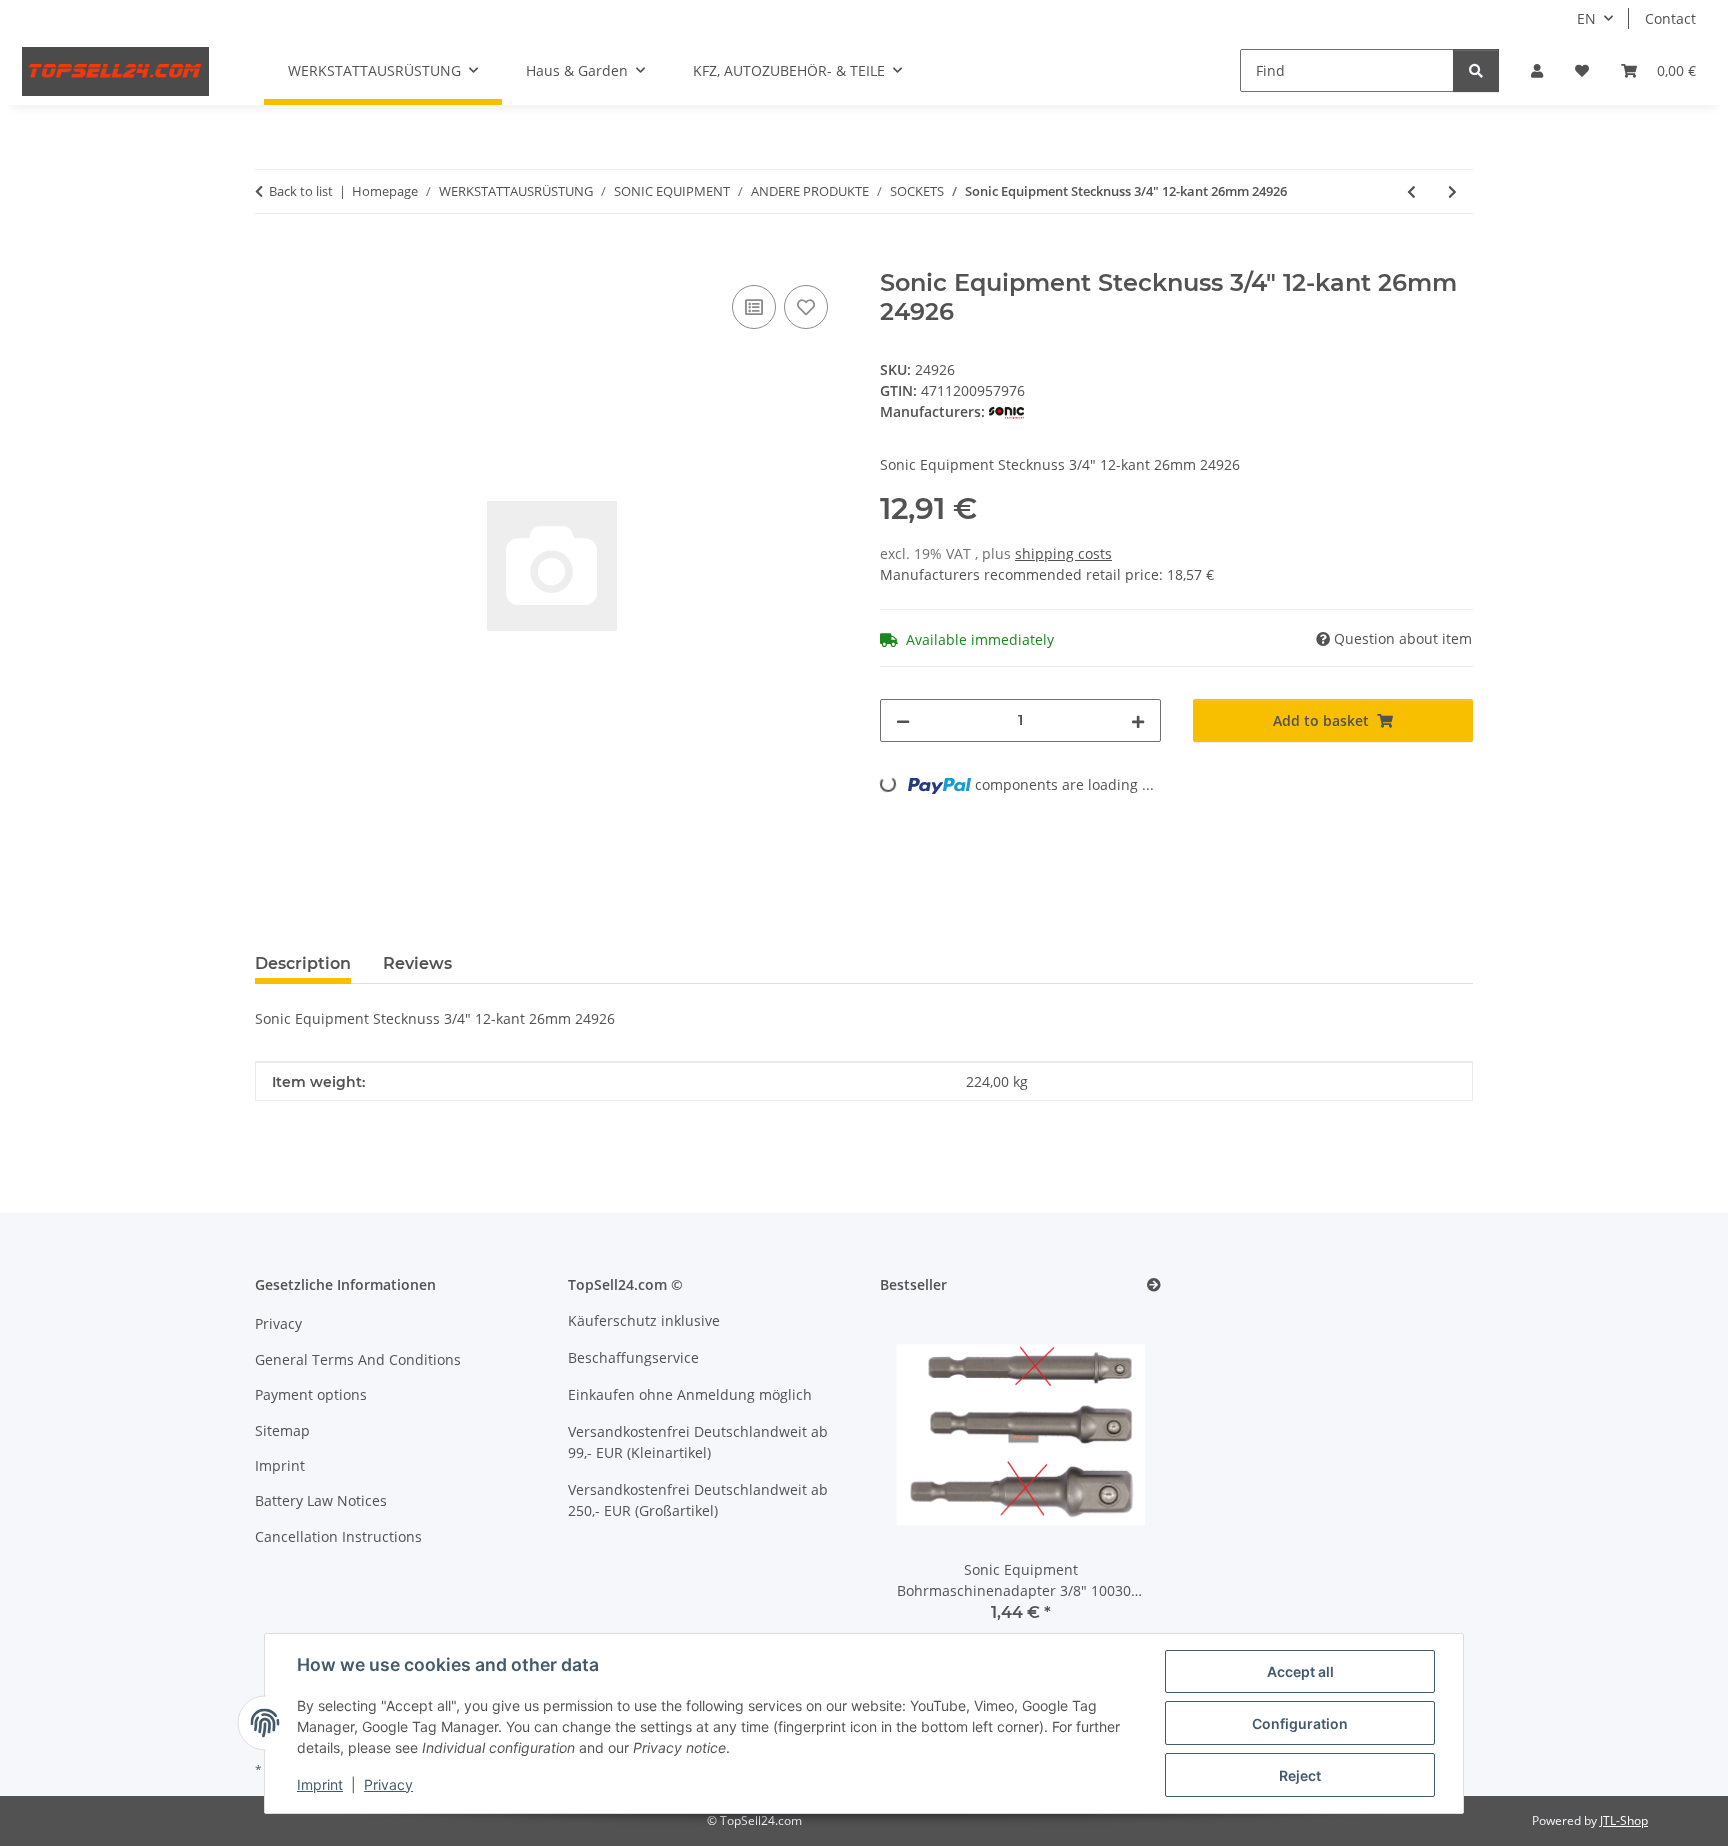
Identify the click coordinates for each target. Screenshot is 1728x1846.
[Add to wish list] (806, 307)
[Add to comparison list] (754, 307)
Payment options (311, 1394)
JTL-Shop (1624, 1820)
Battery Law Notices (321, 1500)
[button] (1537, 70)
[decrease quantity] (903, 720)
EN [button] (1586, 18)
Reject (1300, 1775)
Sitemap (282, 1430)
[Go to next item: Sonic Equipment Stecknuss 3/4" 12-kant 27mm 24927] (1452, 191)
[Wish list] (1582, 70)
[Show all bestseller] (1154, 1285)
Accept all (1300, 1671)
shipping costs (1063, 553)
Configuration (1300, 1723)
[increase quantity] (1138, 720)
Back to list (301, 191)
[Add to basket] (271, 258)
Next (1111, 1480)
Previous (929, 1480)
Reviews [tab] (417, 963)
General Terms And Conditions (358, 1359)
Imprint (320, 1784)
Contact (1670, 18)
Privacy (388, 1784)
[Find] (1476, 70)
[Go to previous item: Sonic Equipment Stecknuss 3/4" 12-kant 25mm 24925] (1411, 191)
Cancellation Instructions (338, 1536)
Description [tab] (303, 963)
